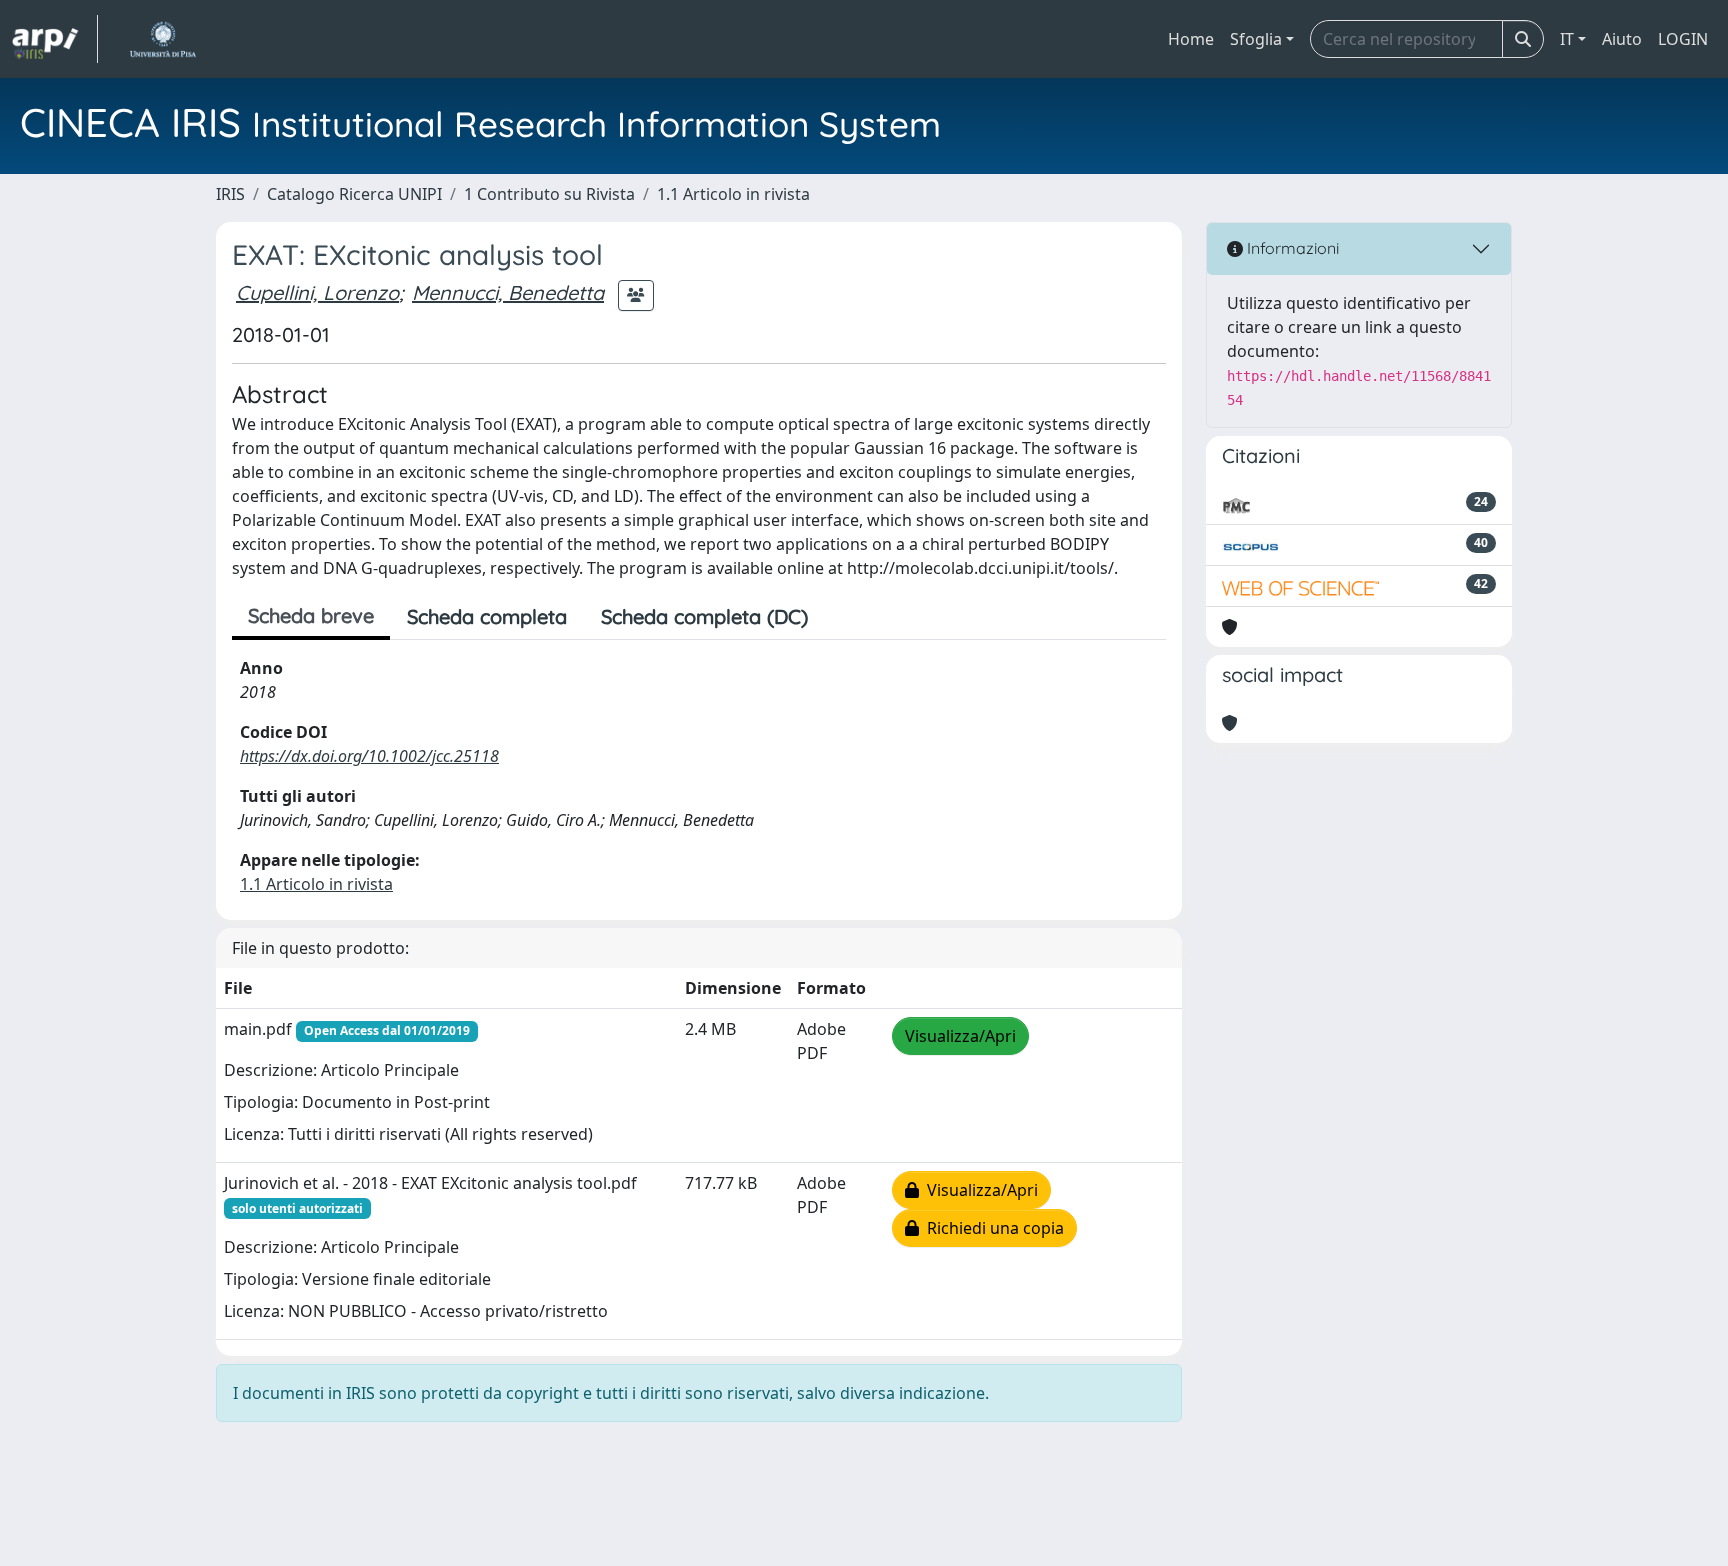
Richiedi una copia (991, 1228)
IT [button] (1567, 39)
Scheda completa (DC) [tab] (704, 616)
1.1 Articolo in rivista (733, 194)
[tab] (842, 617)
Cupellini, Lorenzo (317, 292)
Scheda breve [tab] (311, 615)
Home (1191, 39)
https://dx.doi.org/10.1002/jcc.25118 (369, 756)
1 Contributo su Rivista (549, 194)
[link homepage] (55, 39)
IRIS (230, 194)
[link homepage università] (162, 39)
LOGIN (1683, 39)
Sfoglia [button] (1256, 39)
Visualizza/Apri (960, 1036)
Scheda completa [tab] (487, 616)
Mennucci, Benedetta (508, 292)
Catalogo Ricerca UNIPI (354, 194)
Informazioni (1291, 248)
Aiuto (1622, 39)
